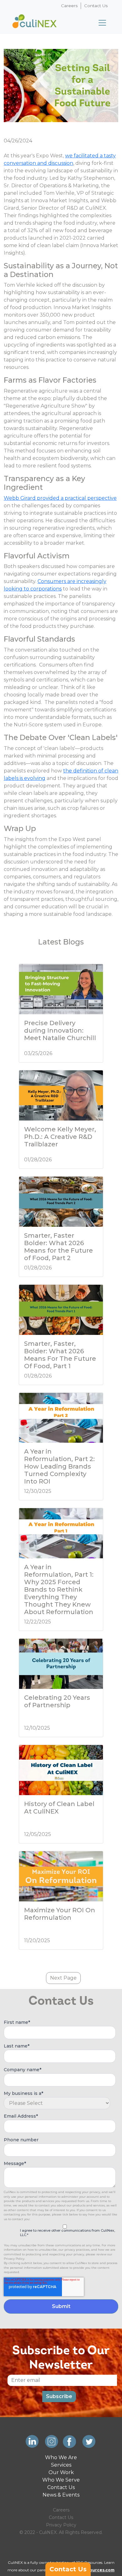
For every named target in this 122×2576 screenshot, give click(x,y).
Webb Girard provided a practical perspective (60, 498)
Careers (69, 6)
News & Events (61, 2495)
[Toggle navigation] (102, 23)
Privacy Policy (61, 2525)
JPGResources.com (94, 2570)
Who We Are (61, 2457)
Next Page (63, 1978)
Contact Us (96, 6)
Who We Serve (61, 2480)
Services (61, 2465)
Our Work (61, 2472)
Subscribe (59, 2396)
